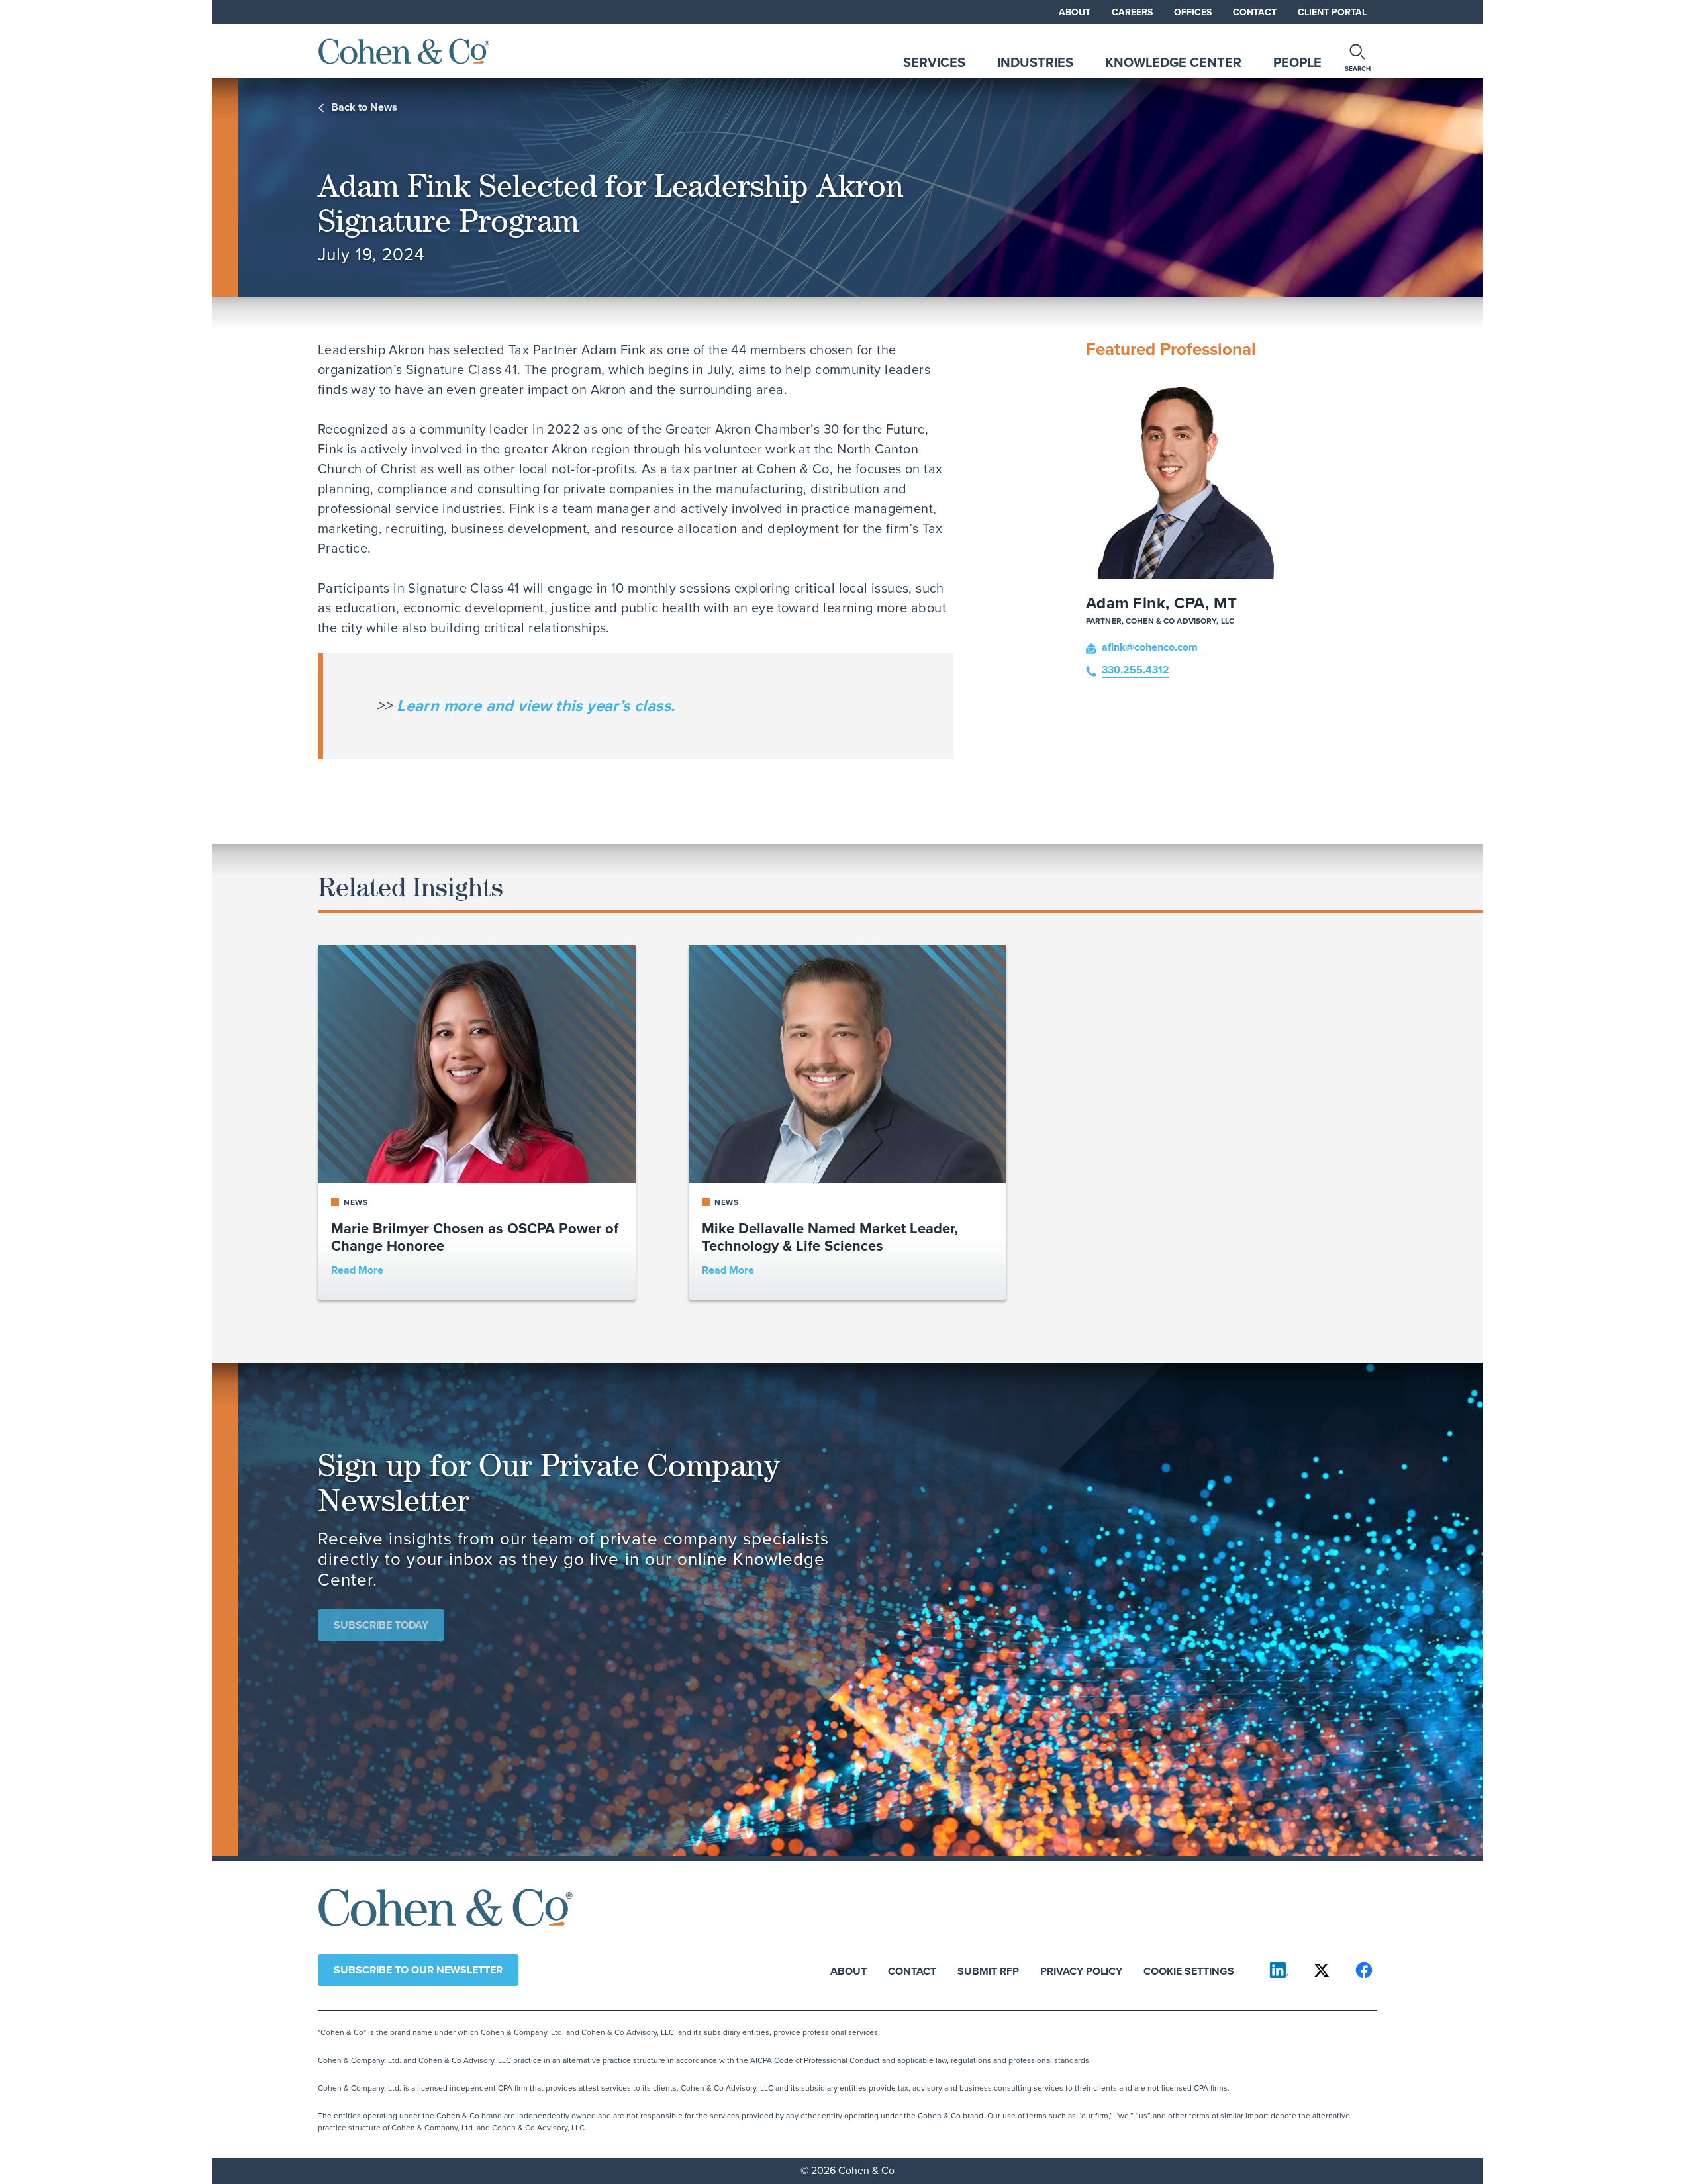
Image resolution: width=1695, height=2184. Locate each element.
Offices (1193, 12)
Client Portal (1332, 12)
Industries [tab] (1035, 62)
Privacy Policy (1081, 1970)
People (1297, 62)
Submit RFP (988, 1970)
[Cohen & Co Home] (404, 51)
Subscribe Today (381, 1625)
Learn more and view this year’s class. (536, 706)
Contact (1255, 12)
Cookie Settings (1189, 1970)
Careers (1132, 12)
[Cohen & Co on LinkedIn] (1279, 1970)
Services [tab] (934, 62)
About (1075, 12)
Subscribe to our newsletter (418, 1970)
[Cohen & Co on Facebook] (1364, 1970)
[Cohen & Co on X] (1322, 1970)
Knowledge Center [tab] (1173, 62)
